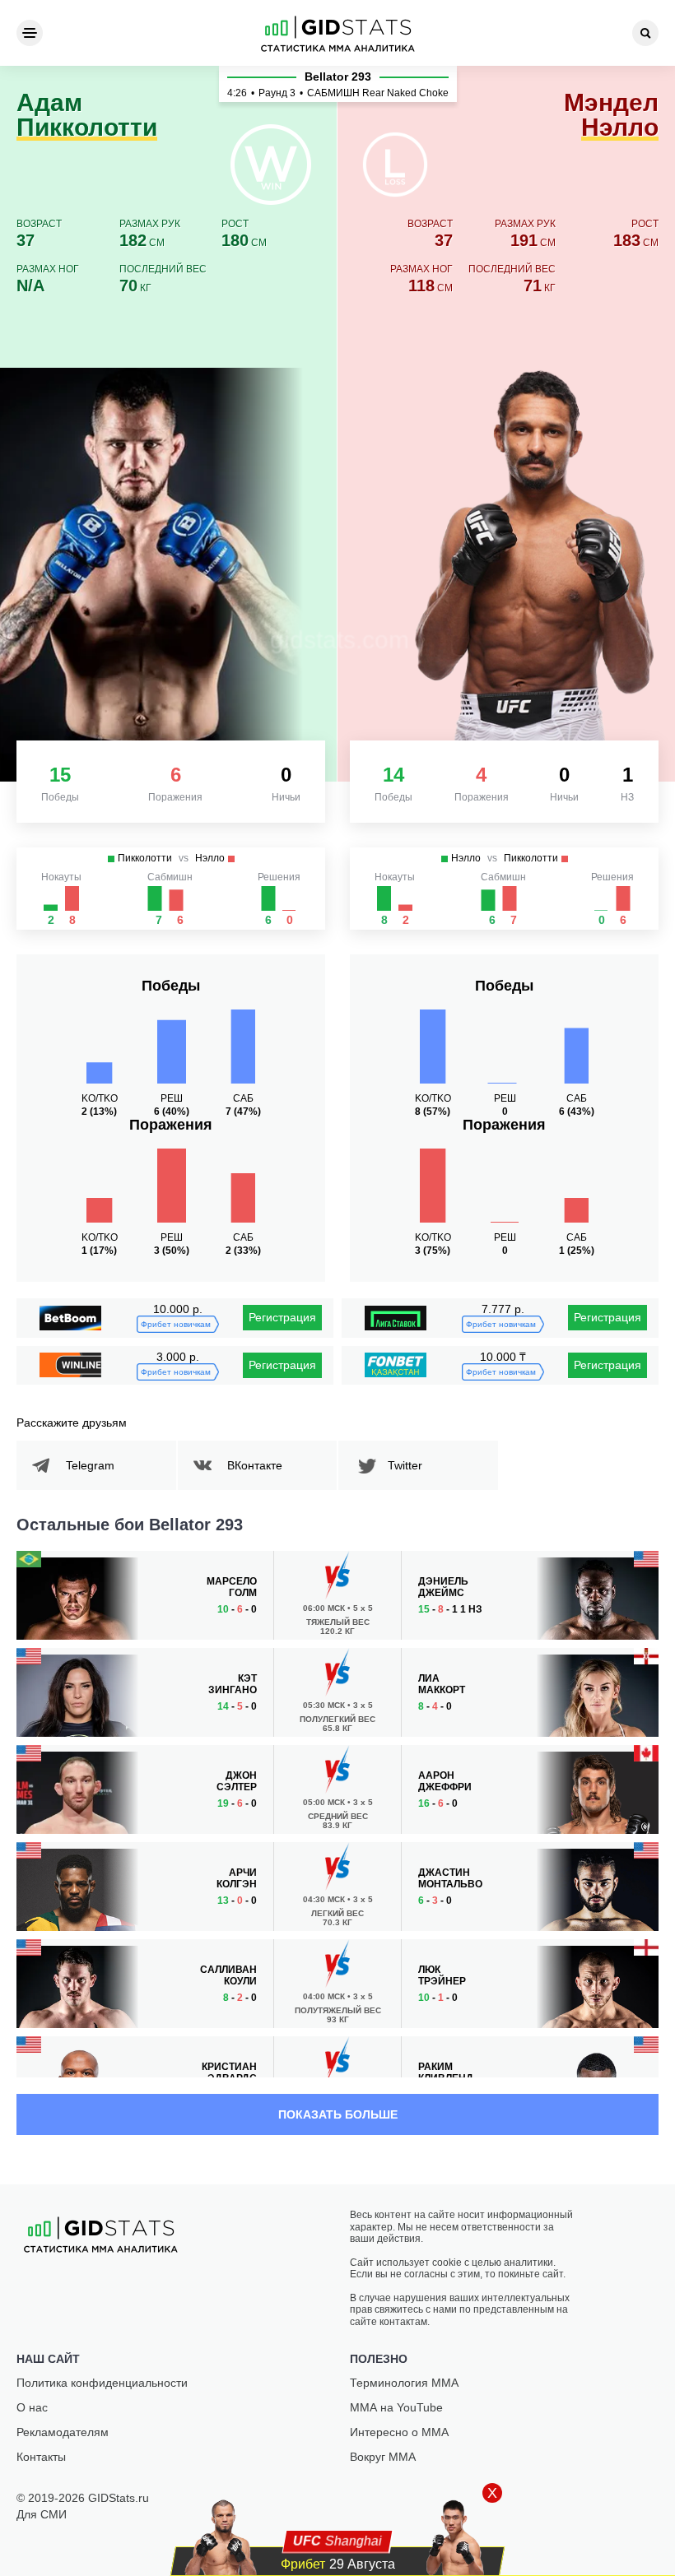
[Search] (645, 33)
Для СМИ (42, 2514)
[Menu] (30, 33)
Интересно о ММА (399, 2432)
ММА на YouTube (396, 2407)
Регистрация (282, 1317)
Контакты (41, 2457)
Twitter (405, 1465)
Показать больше (338, 2114)
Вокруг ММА (383, 2457)
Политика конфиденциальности (102, 2383)
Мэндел (611, 116)
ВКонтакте (255, 1465)
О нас (32, 2407)
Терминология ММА (404, 2383)
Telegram (90, 1465)
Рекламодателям (63, 2432)
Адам (87, 116)
